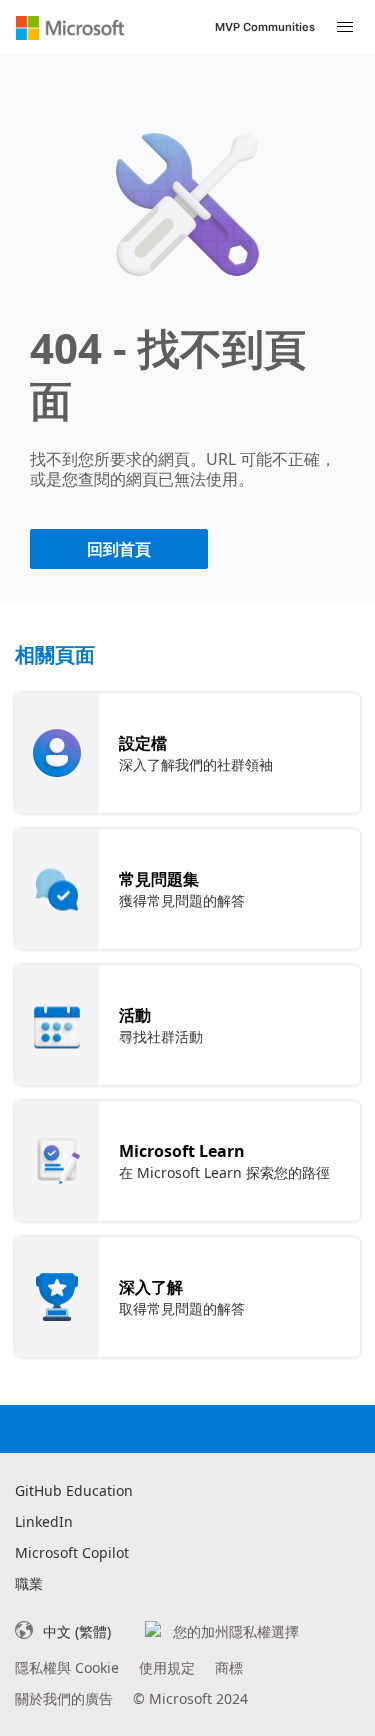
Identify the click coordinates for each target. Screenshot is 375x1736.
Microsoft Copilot (72, 1552)
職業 (29, 1583)
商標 (229, 1667)
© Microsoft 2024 (190, 1698)
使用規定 (167, 1667)
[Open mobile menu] (345, 27)
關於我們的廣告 (64, 1698)
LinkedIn (44, 1521)
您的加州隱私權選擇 (236, 1631)
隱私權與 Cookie (67, 1667)
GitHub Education (74, 1490)
